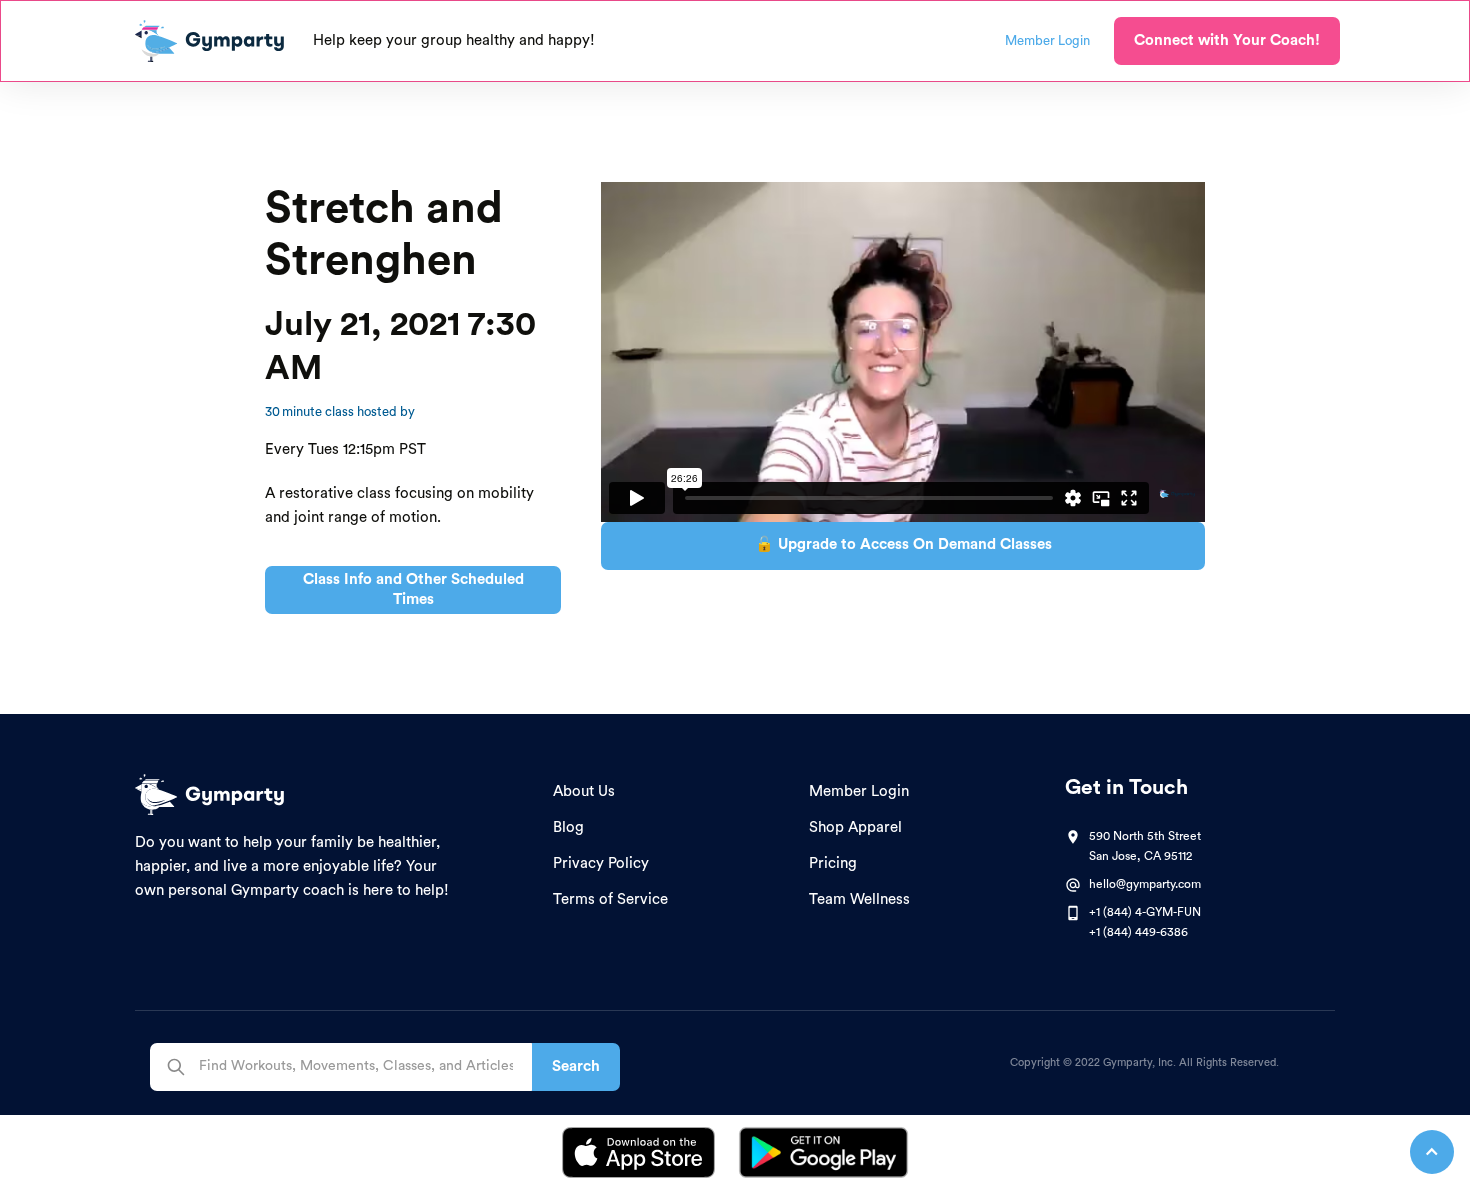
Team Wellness (859, 899)
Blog (568, 827)
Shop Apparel (855, 827)
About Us (584, 791)
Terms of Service (610, 899)
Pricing (833, 863)
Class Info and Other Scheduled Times (413, 589)
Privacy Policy (601, 863)
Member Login (859, 791)
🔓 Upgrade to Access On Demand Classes (903, 544)
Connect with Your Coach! (1227, 40)
